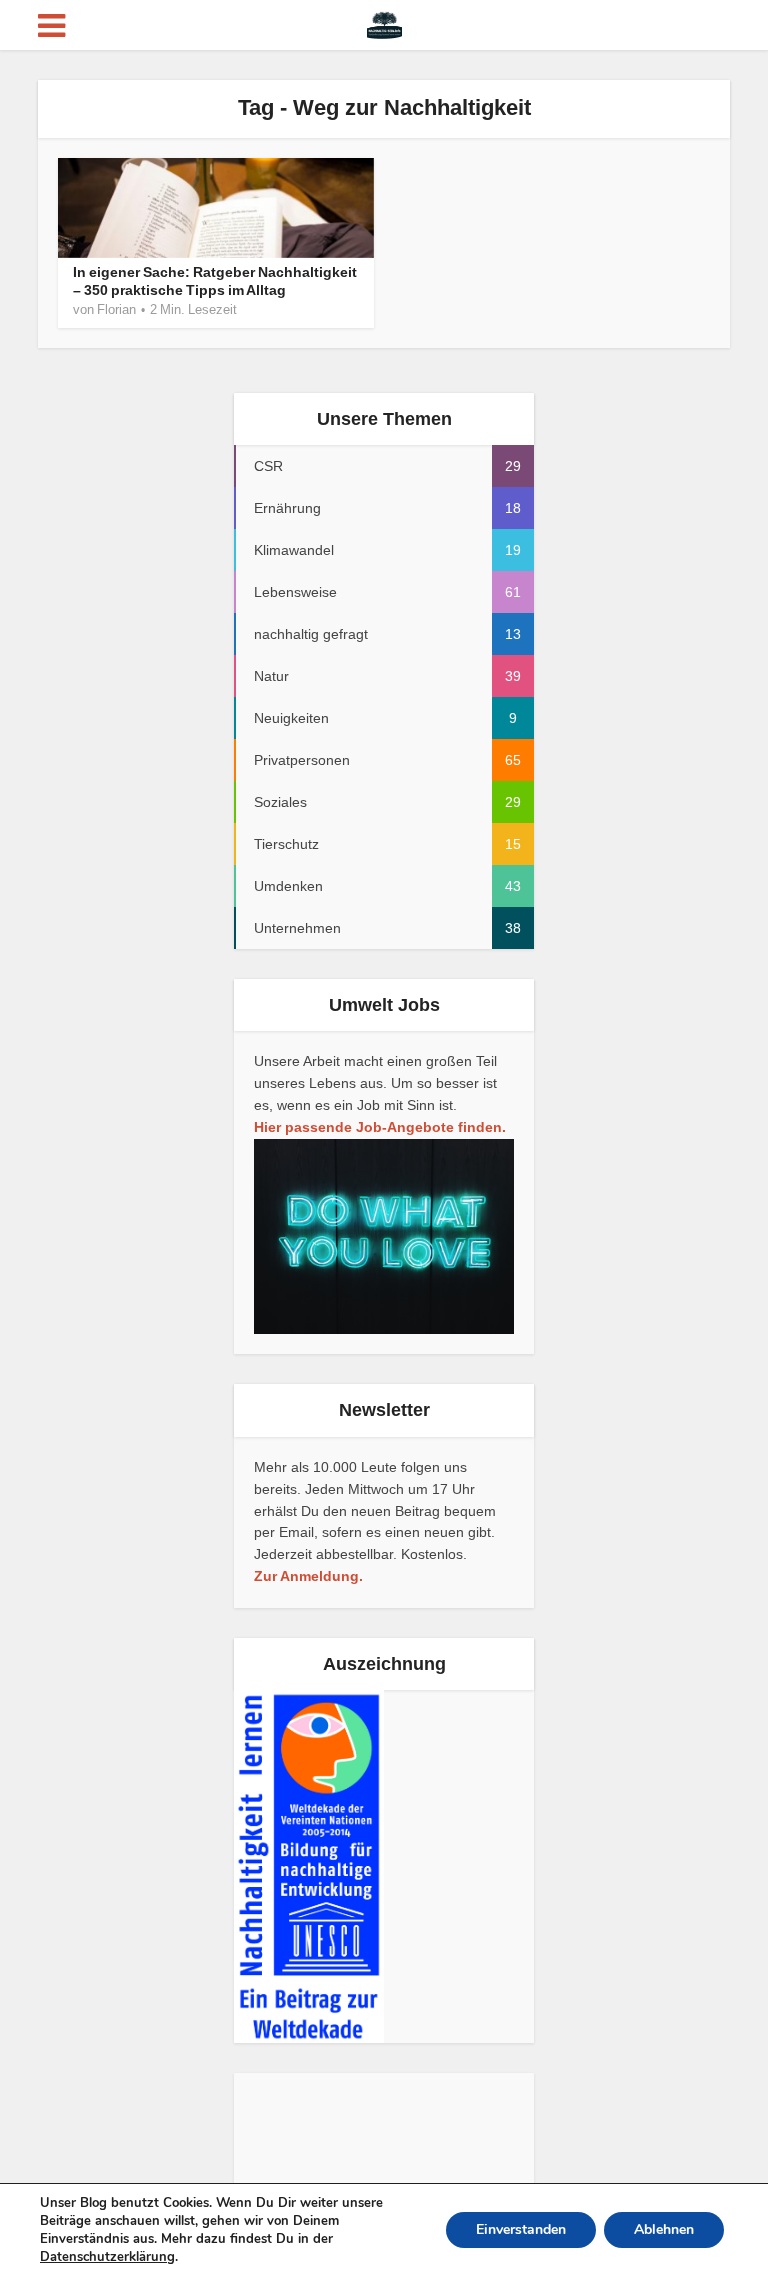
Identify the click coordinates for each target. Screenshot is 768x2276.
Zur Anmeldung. (308, 1576)
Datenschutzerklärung (107, 2257)
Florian (116, 309)
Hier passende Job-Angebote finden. (380, 1127)
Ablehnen (664, 2229)
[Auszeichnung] (309, 1866)
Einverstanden (521, 2229)
